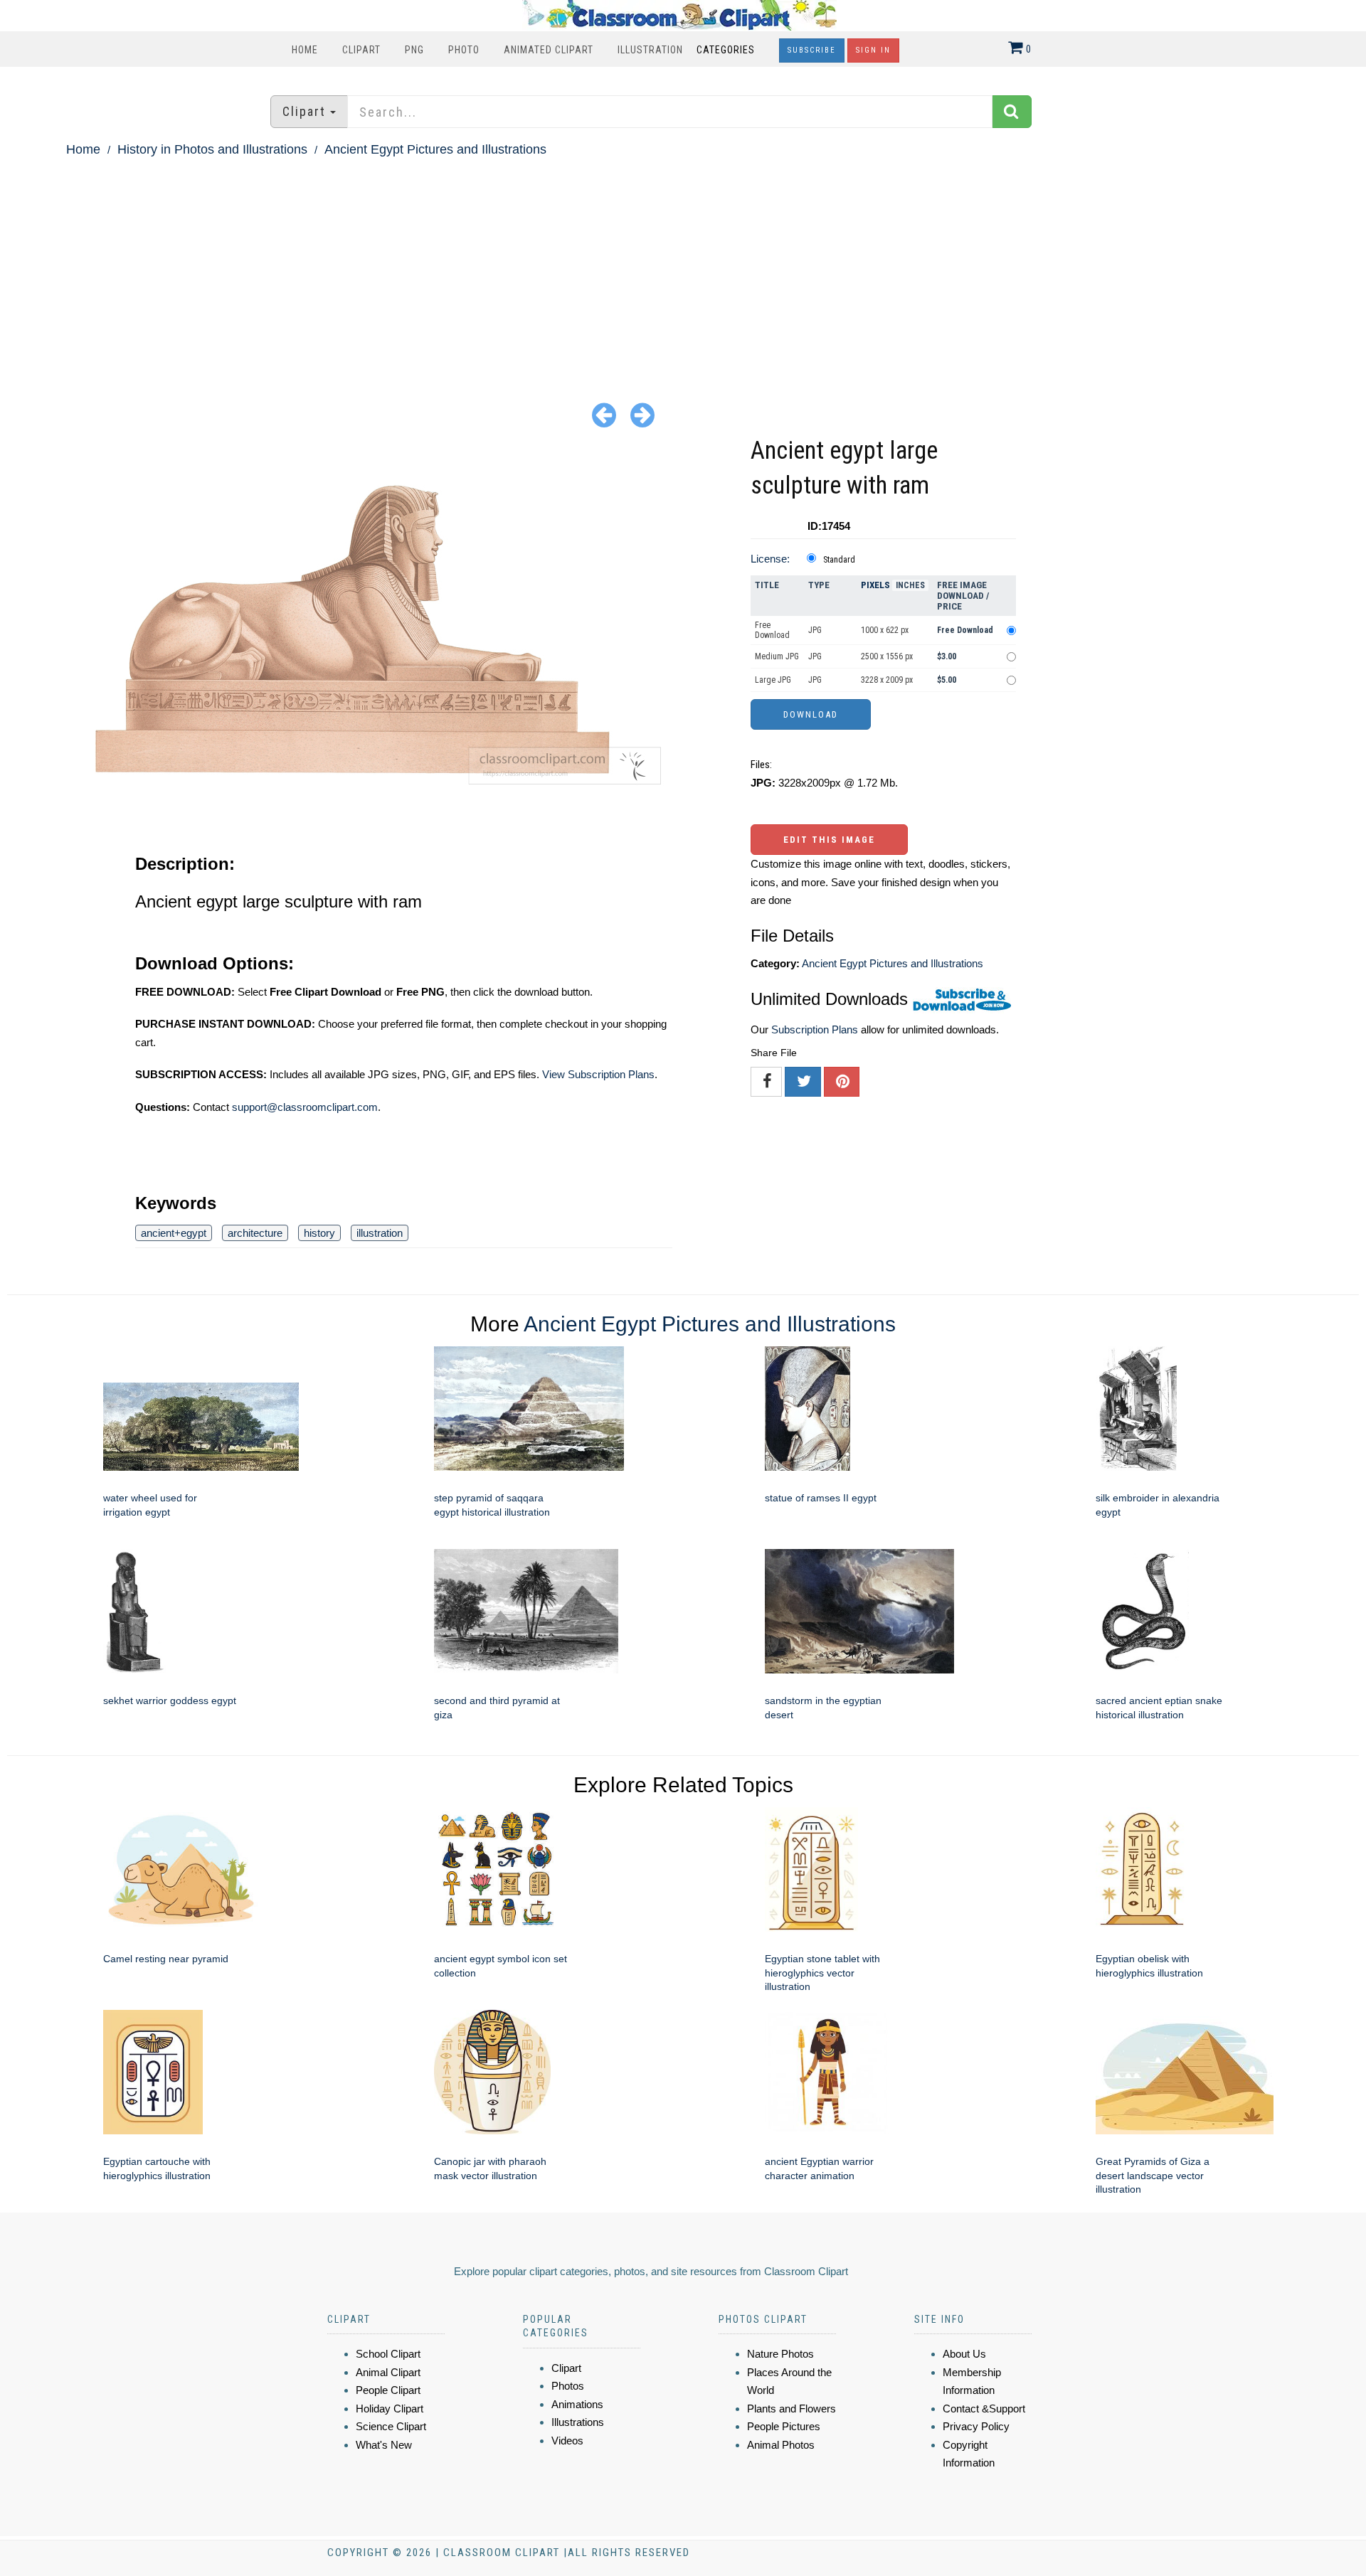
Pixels (875, 585)
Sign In (873, 50)
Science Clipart (391, 2426)
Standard (839, 560)
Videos (567, 2441)
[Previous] (604, 414)
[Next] (642, 414)
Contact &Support (984, 2409)
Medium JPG (777, 656)
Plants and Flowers (791, 2409)
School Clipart (388, 2354)
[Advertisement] (683, 267)
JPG (815, 630)
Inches (910, 585)
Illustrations (578, 2422)
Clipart (361, 50)
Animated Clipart (549, 50)
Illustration (650, 50)
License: (770, 559)
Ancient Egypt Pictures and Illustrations (435, 149)
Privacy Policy (976, 2426)
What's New (384, 2445)
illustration (380, 1233)
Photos (568, 2386)
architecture (255, 1233)
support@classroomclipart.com (305, 1107)
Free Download (772, 630)
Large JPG (773, 680)
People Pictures (784, 2426)
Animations (577, 2404)
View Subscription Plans (598, 1074)
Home (305, 50)
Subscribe (812, 50)
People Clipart (388, 2390)
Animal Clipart (388, 2372)
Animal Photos (781, 2445)
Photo (464, 50)
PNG (414, 50)
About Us (964, 2354)
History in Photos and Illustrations (212, 149)
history (319, 1233)
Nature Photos (780, 2354)
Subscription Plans (815, 1029)
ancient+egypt (174, 1233)
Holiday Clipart (390, 2409)
